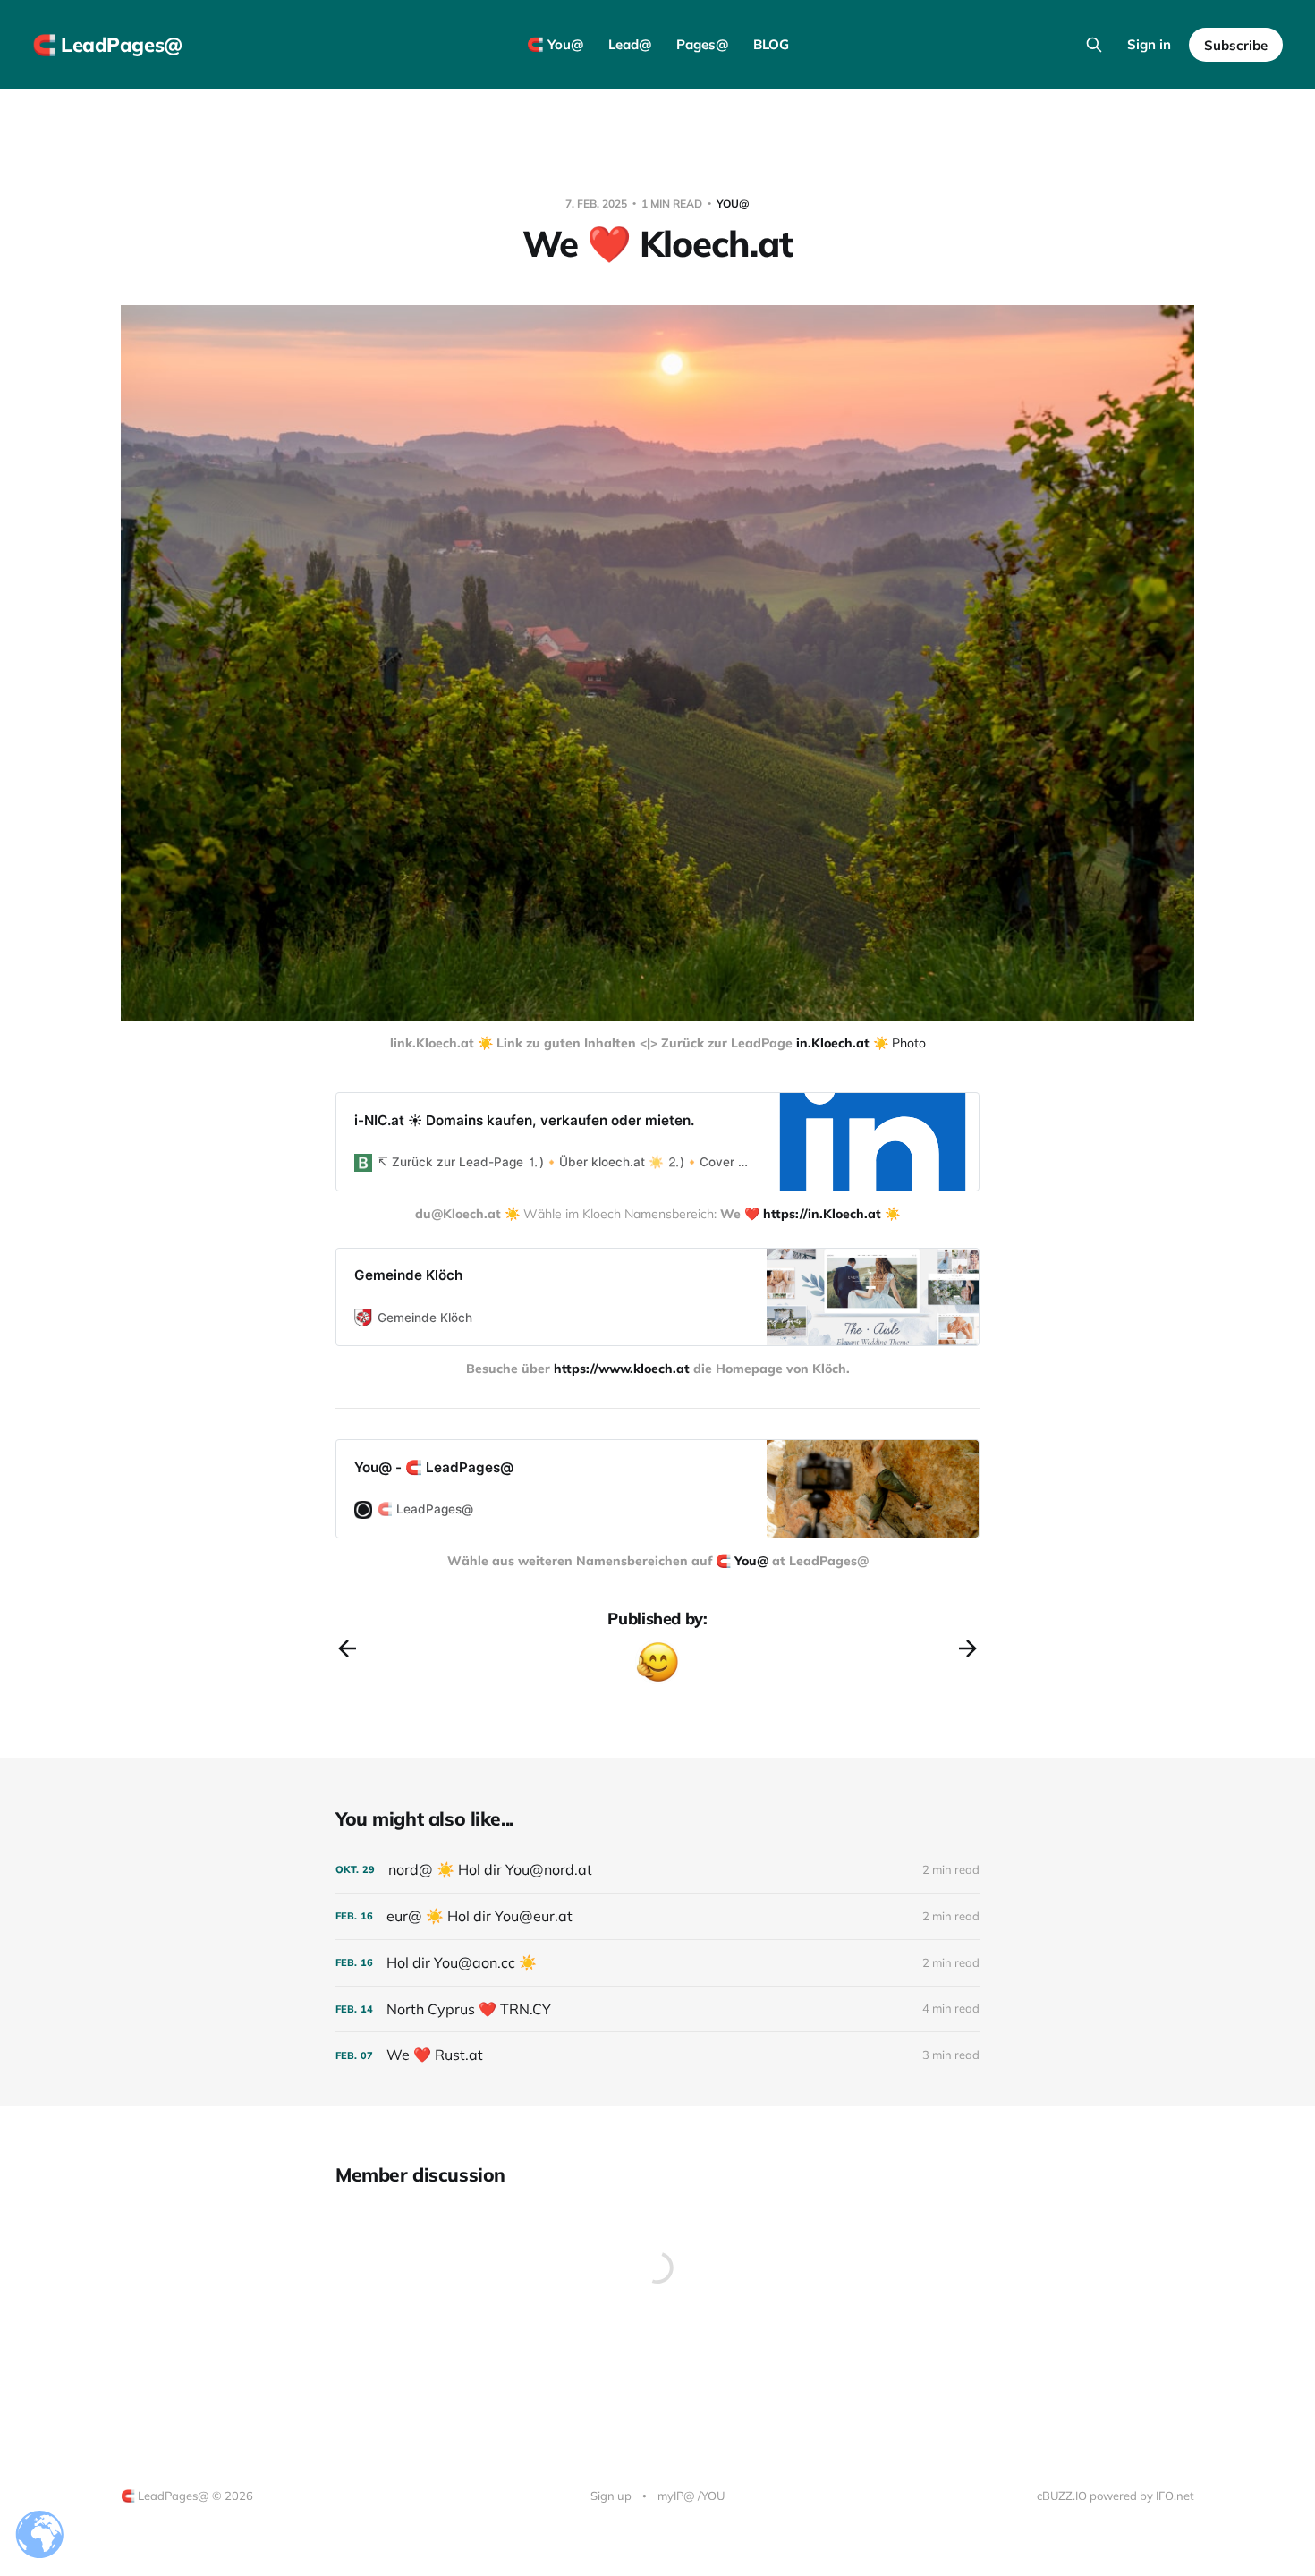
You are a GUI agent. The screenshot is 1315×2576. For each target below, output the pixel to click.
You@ (733, 203)
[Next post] (968, 1648)
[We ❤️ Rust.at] (657, 2055)
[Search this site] (1094, 45)
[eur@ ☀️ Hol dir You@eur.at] (657, 1916)
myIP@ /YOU (691, 2495)
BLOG (771, 44)
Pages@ (702, 44)
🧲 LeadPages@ (107, 45)
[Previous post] (347, 1648)
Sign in (1149, 44)
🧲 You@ (555, 44)
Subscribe (1236, 45)
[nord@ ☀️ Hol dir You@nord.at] (657, 1870)
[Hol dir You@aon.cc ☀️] (657, 1963)
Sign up (611, 2495)
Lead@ (630, 44)
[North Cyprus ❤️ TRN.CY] (657, 2009)
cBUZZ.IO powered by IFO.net (1116, 2495)
